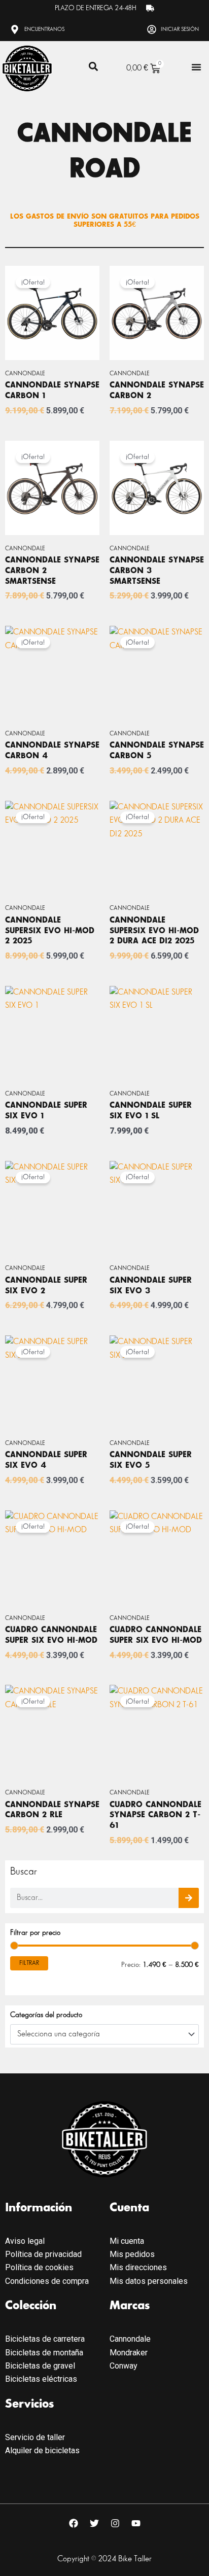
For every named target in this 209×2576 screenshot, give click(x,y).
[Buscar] (189, 1898)
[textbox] (100, 2034)
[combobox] (104, 2034)
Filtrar (29, 1963)
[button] (94, 66)
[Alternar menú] (196, 67)
